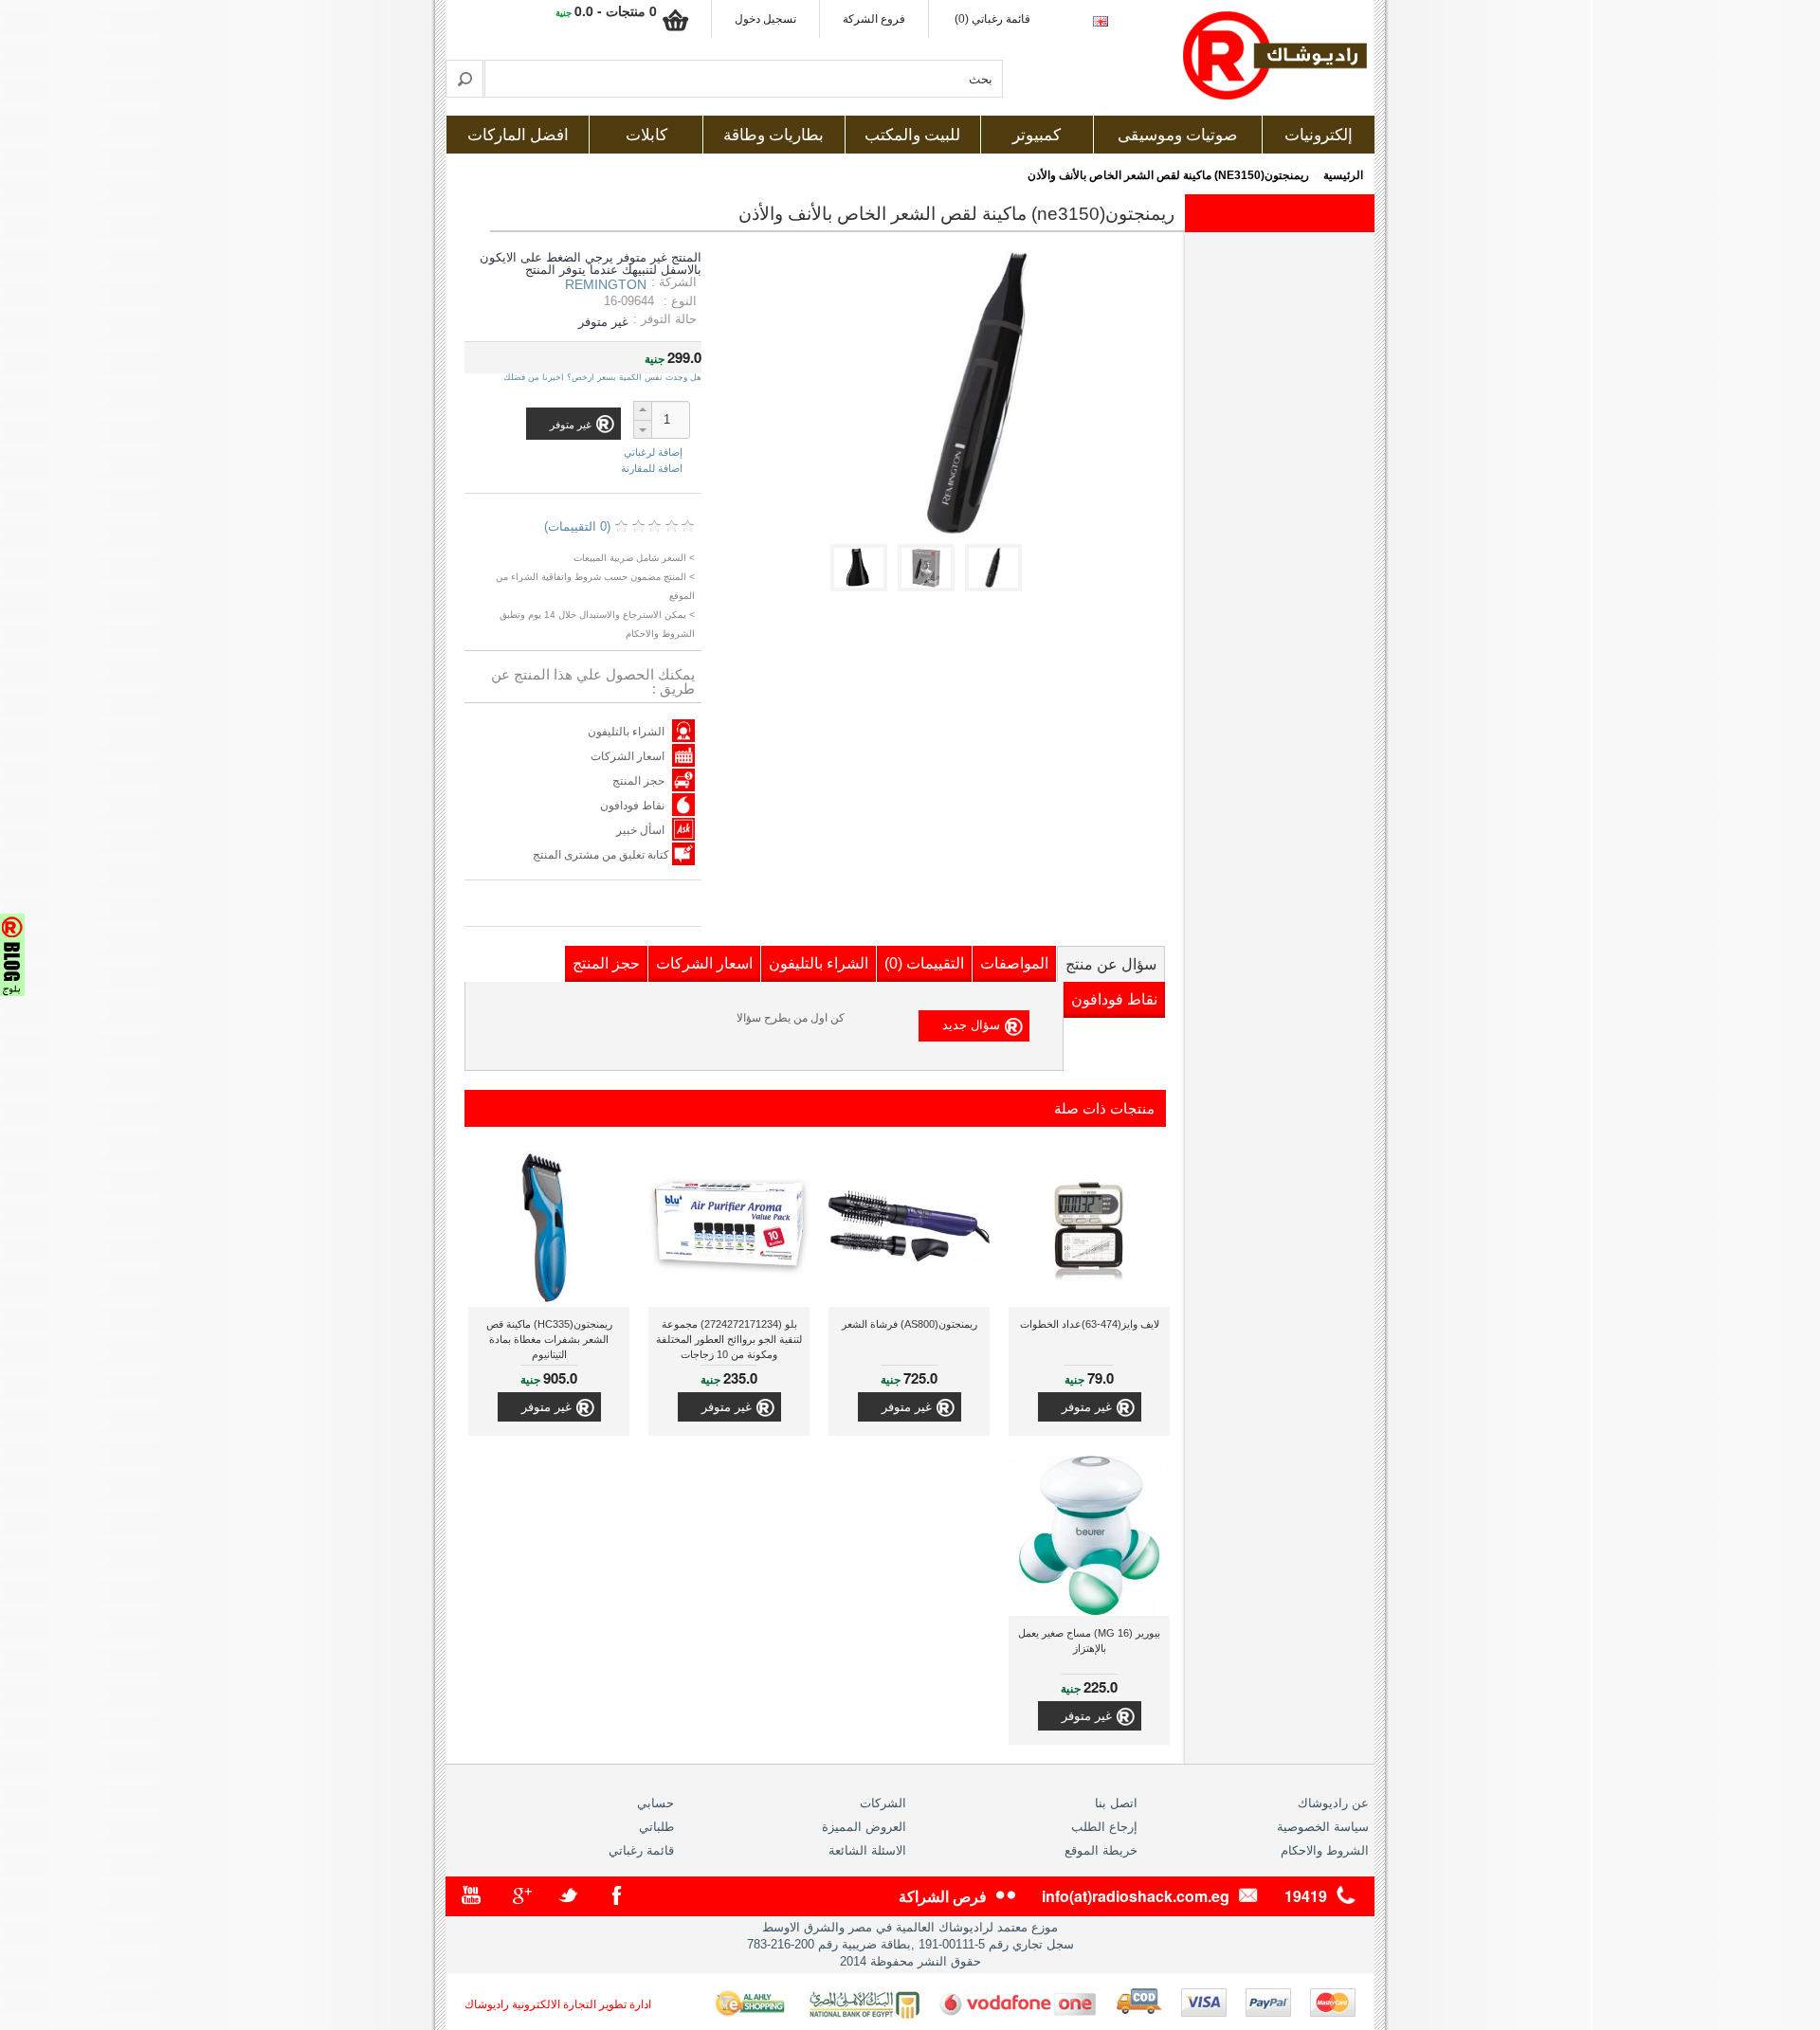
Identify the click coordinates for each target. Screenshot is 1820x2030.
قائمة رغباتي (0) (992, 19)
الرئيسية (1343, 175)
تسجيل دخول (765, 19)
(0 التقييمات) (577, 526)
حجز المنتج (638, 781)
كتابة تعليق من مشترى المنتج (602, 855)
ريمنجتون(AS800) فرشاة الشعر (910, 1324)
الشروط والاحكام (1325, 1850)
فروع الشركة (874, 19)
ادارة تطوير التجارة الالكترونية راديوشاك (558, 2004)
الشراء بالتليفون (626, 732)
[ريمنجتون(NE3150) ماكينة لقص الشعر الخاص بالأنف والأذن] (997, 587)
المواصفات (1014, 963)
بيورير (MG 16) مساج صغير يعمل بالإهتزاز (1089, 1640)
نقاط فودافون (632, 806)
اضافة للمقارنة (652, 468)
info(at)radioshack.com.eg (1136, 1896)
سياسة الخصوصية (1323, 1827)
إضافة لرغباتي (653, 453)
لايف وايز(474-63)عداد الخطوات (1090, 1324)
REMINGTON (606, 284)
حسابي (655, 1803)
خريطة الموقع (1101, 1850)
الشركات (883, 1803)
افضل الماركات (518, 135)
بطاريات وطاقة (773, 135)
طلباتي (656, 1827)
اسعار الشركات (628, 756)
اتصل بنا (1116, 1803)
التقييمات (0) (924, 963)
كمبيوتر (1037, 135)
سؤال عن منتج (1111, 964)
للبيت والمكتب (912, 135)
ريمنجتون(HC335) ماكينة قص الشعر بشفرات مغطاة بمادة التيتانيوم (549, 1339)
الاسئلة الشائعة (867, 1850)
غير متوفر (1087, 1407)
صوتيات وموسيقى (1177, 135)
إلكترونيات (1319, 135)
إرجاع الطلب (1104, 1827)
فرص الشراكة (943, 1896)
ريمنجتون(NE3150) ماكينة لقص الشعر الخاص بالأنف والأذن (1168, 175)
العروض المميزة (864, 1827)
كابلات (646, 135)
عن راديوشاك (1333, 1803)
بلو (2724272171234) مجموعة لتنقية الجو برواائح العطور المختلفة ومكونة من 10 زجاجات (729, 1339)
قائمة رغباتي (641, 1850)
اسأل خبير (640, 830)
